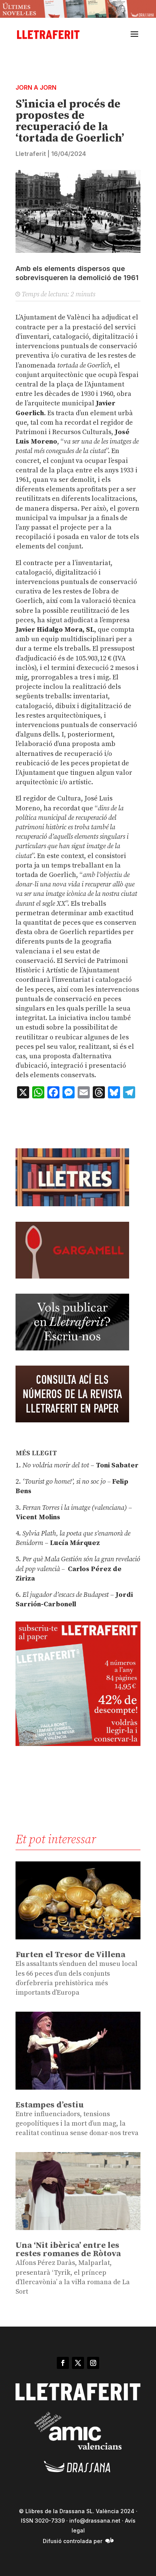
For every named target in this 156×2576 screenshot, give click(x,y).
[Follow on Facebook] (63, 2363)
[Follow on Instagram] (93, 2363)
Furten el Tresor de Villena (70, 1955)
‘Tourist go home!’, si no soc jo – (66, 1482)
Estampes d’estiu (50, 2105)
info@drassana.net (95, 2521)
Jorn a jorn (36, 87)
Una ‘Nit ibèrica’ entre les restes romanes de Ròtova (68, 2250)
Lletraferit (31, 154)
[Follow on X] (78, 2363)
